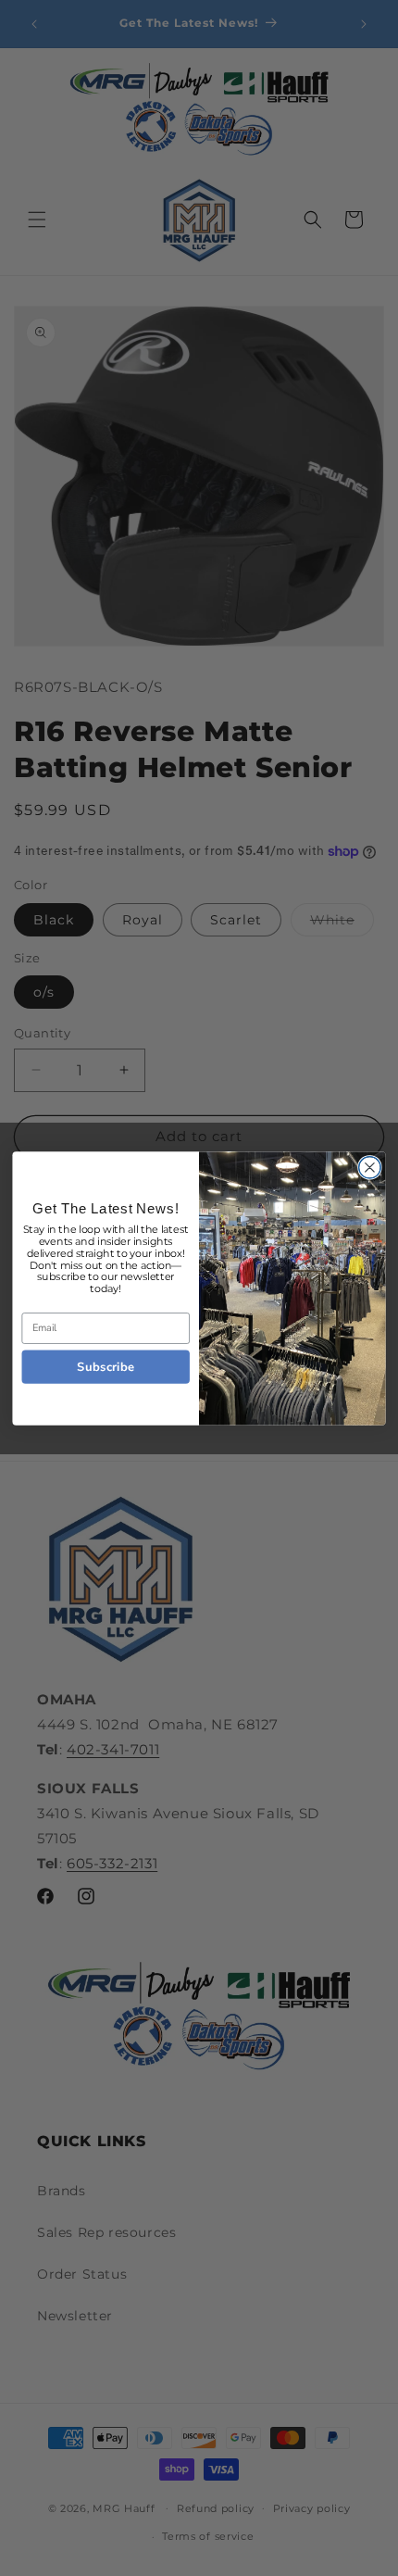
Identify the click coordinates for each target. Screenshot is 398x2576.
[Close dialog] (370, 1167)
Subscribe (106, 1366)
